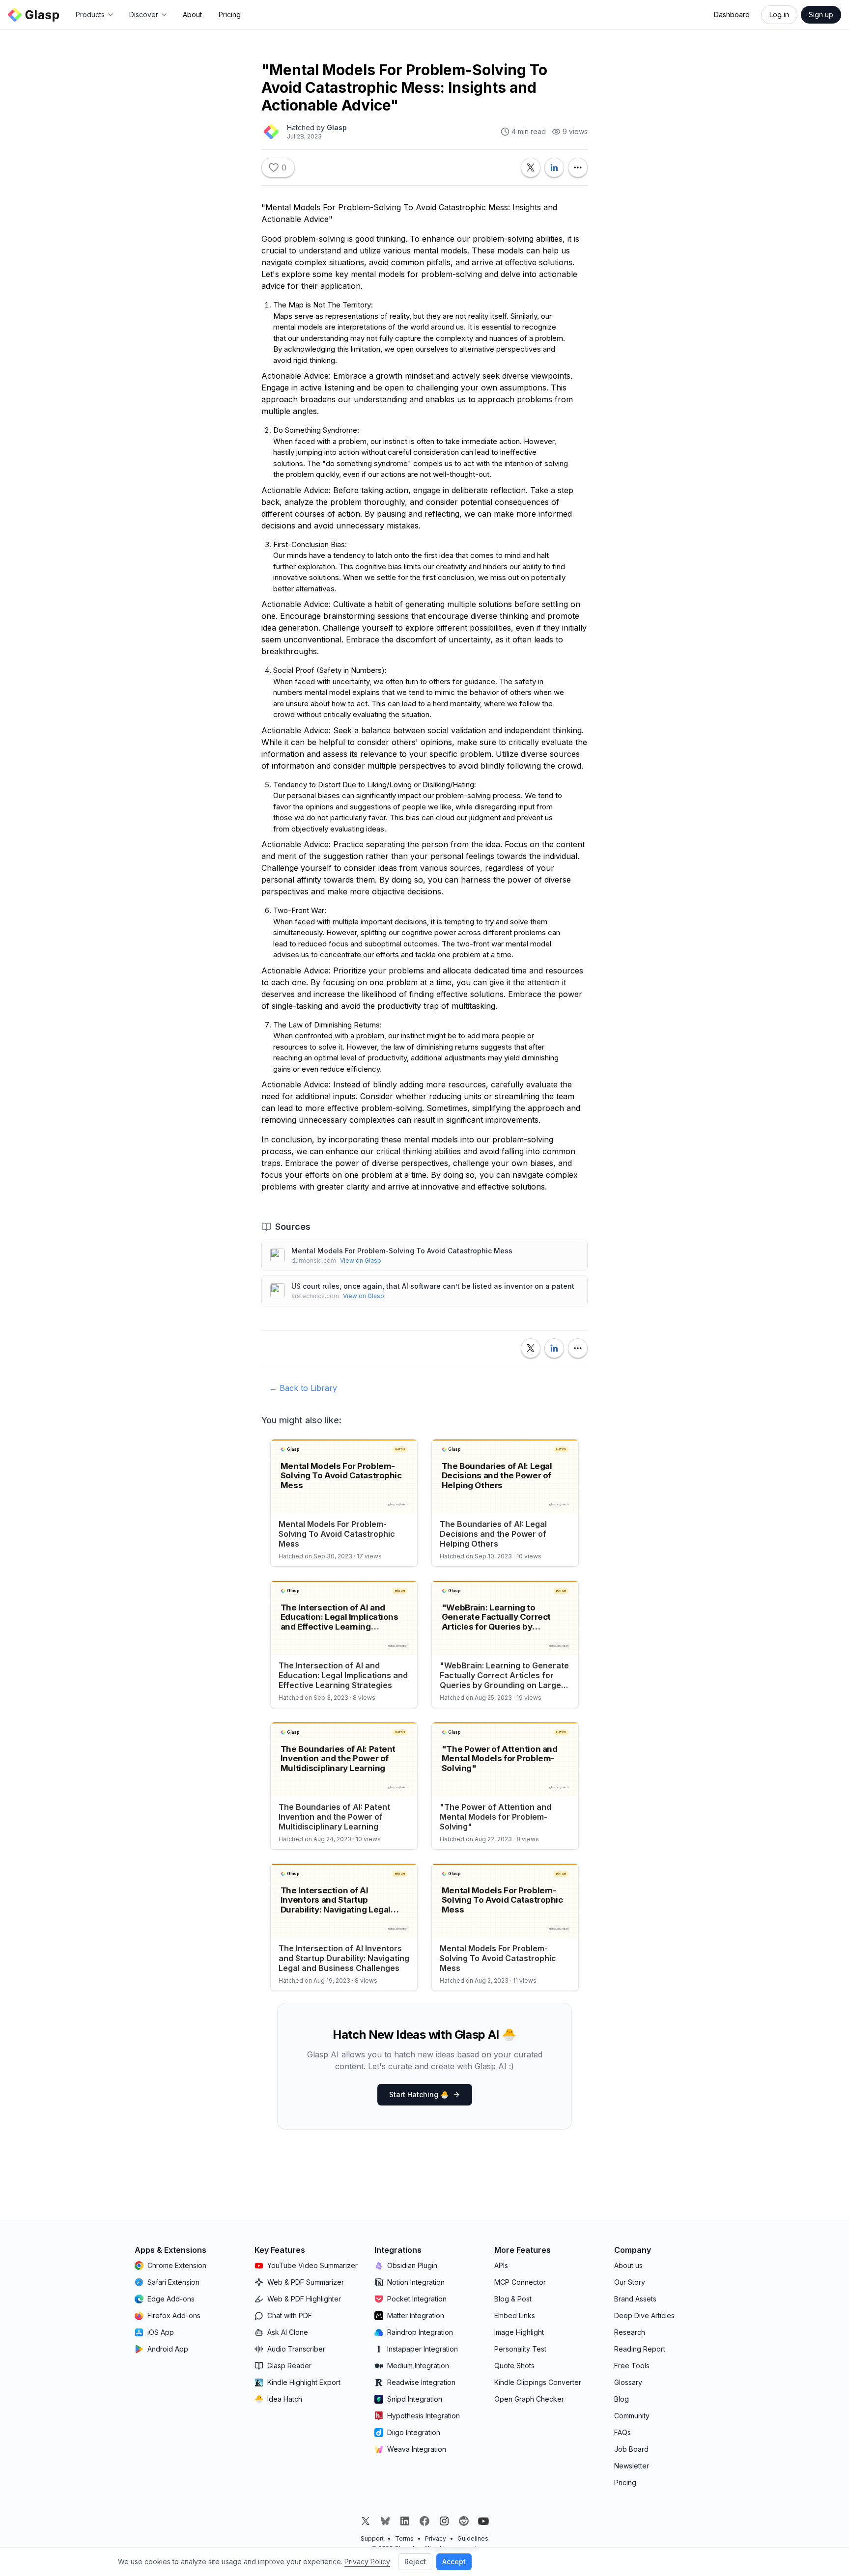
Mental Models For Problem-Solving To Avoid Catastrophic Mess (402, 1251)
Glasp (337, 127)
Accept (454, 2562)
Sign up (821, 14)
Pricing (230, 14)
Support (372, 2538)
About (192, 14)
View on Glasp (361, 1260)
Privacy (436, 2538)
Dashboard (732, 14)
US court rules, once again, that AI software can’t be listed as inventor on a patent (433, 1286)
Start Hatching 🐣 (419, 2094)
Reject (415, 2562)
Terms (404, 2538)
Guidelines (473, 2538)
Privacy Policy (367, 2562)
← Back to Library (303, 1388)
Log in (779, 14)
